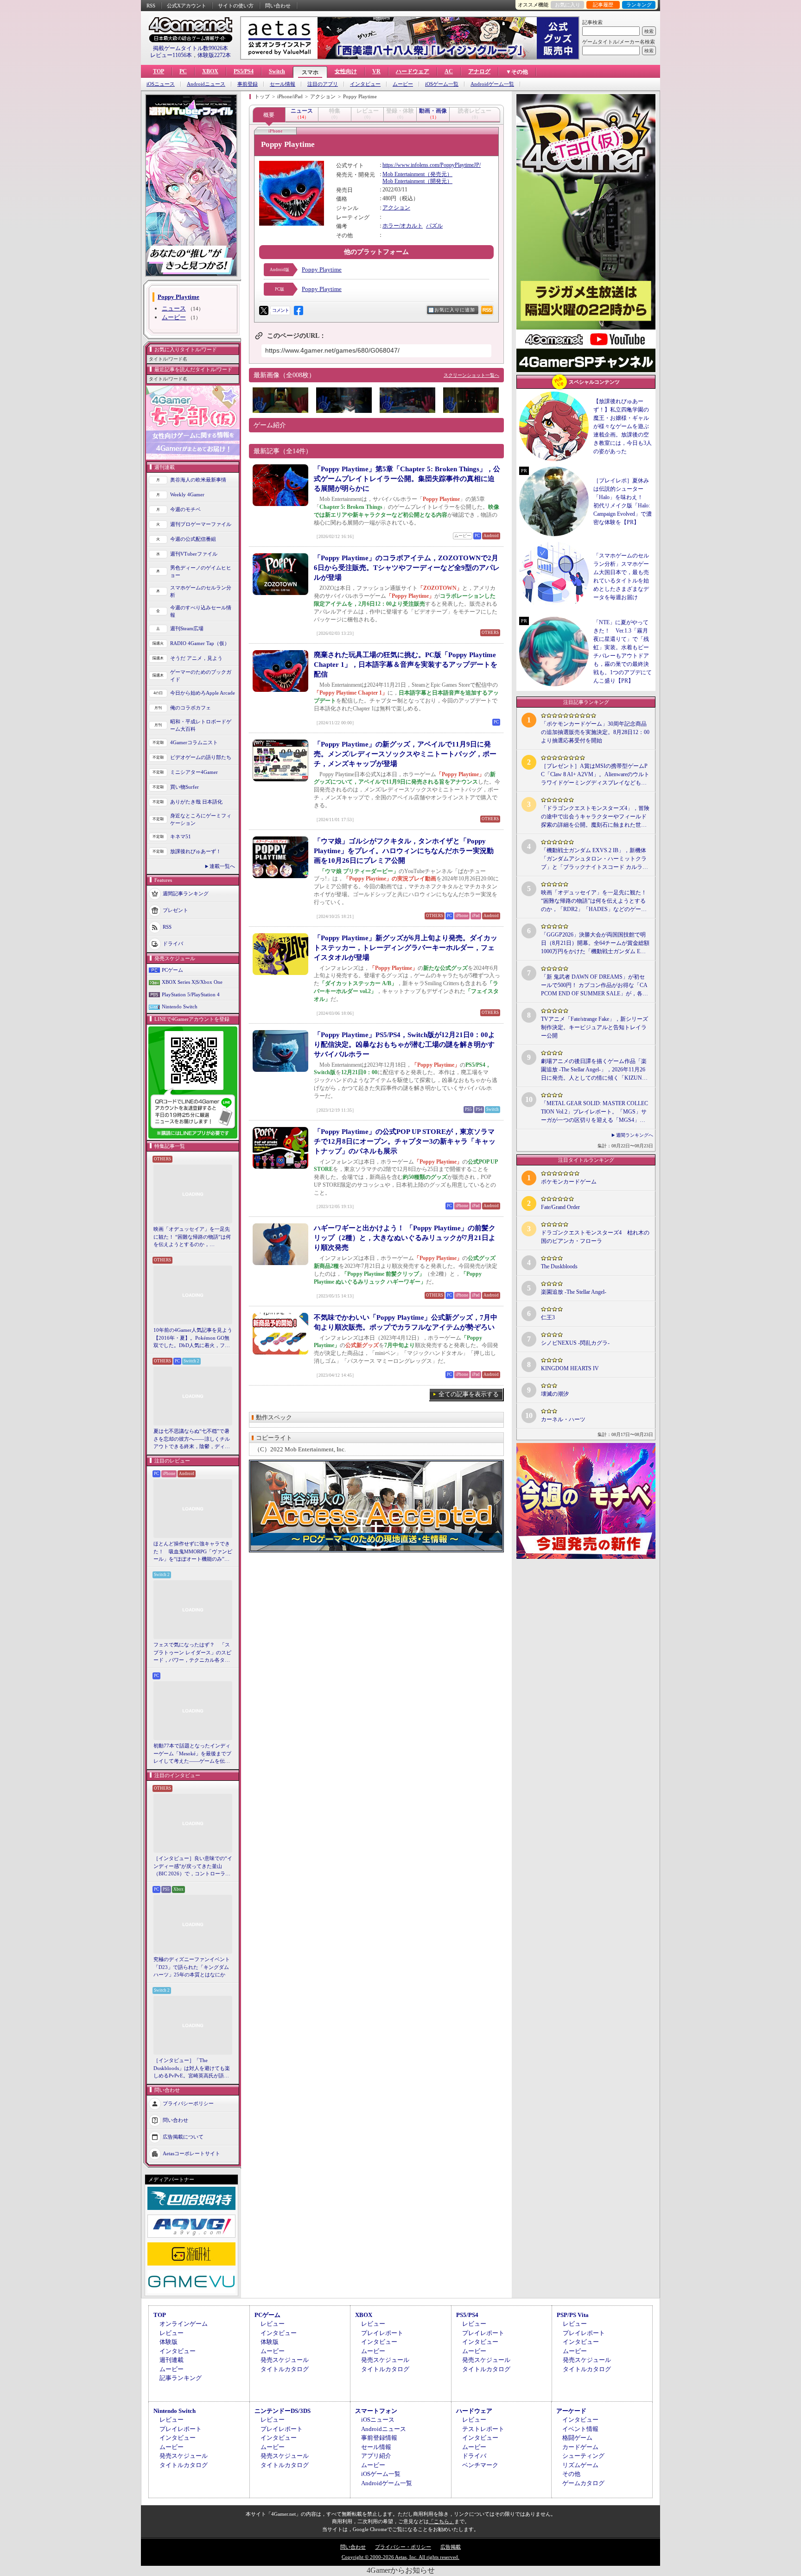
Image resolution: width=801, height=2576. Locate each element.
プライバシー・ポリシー (403, 2547)
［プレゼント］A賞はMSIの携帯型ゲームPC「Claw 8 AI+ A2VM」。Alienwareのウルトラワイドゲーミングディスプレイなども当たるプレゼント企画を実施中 (595, 775)
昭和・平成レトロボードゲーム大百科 (201, 725)
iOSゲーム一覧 (442, 84)
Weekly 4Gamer (187, 494)
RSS (151, 6)
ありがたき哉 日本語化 (196, 802)
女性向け (346, 71)
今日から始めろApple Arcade (203, 693)
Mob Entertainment (404, 174)
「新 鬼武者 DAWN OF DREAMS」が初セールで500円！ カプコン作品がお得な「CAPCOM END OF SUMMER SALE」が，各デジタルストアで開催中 (594, 986)
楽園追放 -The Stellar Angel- (574, 1292)
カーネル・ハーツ (563, 1419)
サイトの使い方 (236, 6)
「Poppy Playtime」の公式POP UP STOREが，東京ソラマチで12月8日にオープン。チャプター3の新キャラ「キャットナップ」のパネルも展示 (405, 1141)
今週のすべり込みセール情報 (201, 611)
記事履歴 (603, 5)
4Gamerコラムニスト (194, 742)
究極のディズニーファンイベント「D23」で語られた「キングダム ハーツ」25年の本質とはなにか (192, 1967)
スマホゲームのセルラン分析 (201, 592)
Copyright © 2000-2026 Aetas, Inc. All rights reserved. (400, 2557)
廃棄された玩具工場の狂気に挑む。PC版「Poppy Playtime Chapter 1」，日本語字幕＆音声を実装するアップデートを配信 (406, 665)
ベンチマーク (480, 2465)
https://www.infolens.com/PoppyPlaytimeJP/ (432, 165)
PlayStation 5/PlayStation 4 (191, 994)
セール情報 (283, 84)
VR (376, 71)
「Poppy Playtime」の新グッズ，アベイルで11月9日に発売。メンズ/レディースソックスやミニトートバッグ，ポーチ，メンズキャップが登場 (405, 754)
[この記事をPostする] (264, 310)
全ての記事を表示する (469, 1394)
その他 (571, 2474)
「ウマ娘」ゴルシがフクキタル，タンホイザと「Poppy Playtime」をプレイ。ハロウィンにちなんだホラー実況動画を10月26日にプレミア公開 (404, 851)
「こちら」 (442, 2521)
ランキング (639, 5)
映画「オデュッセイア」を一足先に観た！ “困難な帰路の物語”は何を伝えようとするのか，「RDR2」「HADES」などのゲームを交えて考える (192, 1237)
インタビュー (365, 84)
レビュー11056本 (171, 55)
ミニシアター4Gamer (194, 772)
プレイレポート (382, 2333)
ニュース (174, 308)
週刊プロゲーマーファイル (201, 524)
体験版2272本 (214, 55)
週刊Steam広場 (187, 628)
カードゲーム (580, 2447)
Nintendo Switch (180, 1006)
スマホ (310, 72)
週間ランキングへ (635, 1135)
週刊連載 (172, 2360)
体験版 (168, 2342)
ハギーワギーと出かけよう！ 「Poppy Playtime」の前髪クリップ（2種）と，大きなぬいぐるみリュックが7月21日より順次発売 (405, 1238)
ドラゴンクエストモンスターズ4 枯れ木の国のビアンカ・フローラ (595, 1237)
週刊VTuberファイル (194, 554)
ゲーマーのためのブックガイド (201, 676)
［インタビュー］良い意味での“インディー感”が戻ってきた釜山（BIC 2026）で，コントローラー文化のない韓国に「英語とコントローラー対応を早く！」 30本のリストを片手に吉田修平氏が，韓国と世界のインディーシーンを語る (193, 1867)
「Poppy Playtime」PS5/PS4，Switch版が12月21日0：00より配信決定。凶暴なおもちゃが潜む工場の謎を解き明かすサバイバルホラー (404, 1044)
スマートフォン (376, 2411)
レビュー (172, 2333)
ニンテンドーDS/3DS (283, 2411)
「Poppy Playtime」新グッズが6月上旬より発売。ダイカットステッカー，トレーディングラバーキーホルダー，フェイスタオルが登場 (406, 948)
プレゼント (175, 910)
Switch (277, 71)
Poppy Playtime (322, 269)
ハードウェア (413, 71)
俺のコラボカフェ (191, 708)
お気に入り (568, 5)
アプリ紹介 (376, 2456)
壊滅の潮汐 (555, 1394)
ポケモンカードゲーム (569, 1182)
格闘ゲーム (577, 2438)
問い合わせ (278, 6)
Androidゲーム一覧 (492, 84)
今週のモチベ (185, 509)
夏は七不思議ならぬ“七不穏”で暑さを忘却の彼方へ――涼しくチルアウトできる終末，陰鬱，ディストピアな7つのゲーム (192, 1439)
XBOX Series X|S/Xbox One (192, 982)
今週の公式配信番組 (193, 539)
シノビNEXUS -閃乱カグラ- (575, 1343)
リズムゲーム (580, 2465)
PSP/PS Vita (573, 2315)
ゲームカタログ (583, 2483)
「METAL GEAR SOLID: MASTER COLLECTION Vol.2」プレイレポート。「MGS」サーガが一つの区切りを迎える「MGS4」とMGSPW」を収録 (594, 1112)
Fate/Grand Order (560, 1207)
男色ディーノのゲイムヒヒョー (201, 572)
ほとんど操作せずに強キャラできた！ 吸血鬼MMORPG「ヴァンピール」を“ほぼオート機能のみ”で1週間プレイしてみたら (193, 1552)
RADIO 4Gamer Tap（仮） (200, 643)
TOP (159, 71)
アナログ (479, 71)
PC (183, 71)
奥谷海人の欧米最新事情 (198, 480)
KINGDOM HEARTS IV (570, 1368)
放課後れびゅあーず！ (196, 851)
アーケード (571, 2411)
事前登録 (248, 84)
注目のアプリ (323, 84)
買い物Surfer (184, 787)
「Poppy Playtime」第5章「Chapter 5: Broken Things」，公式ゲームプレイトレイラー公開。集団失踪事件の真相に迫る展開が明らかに (407, 479)
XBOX (210, 71)
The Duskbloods (559, 1266)
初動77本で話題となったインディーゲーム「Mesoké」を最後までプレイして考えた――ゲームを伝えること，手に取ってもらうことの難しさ (192, 1754)
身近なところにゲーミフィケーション (201, 820)
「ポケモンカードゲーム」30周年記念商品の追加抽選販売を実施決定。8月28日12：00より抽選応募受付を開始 (595, 732)
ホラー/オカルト (403, 226)
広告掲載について (183, 2136)
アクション (396, 208)
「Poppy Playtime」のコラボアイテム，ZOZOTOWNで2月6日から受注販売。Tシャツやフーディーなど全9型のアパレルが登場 (407, 568)
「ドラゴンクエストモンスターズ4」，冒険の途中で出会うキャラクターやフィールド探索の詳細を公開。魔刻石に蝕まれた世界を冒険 (595, 817)
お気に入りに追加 (455, 310)
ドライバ (173, 943)
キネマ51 (181, 836)
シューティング (583, 2456)
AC (449, 71)
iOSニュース (161, 84)
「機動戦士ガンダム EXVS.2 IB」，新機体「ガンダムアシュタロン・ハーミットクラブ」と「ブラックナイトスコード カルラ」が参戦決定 (594, 859)
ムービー (403, 84)
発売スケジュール (285, 2360)
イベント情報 (580, 2429)
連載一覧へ (222, 866)
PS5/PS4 (244, 71)
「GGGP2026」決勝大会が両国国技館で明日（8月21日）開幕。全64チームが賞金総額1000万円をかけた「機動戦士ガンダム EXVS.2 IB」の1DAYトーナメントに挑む (595, 943)
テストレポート (483, 2429)
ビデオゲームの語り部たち (201, 757)
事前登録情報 (379, 2438)
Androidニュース (206, 84)
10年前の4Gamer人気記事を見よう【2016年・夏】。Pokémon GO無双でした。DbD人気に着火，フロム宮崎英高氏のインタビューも (193, 1338)
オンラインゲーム (184, 2324)
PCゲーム (172, 970)
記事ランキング (181, 2378)
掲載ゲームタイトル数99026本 (191, 48)
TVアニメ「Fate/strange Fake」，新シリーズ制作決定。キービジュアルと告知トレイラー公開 (594, 1027)
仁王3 (548, 1317)
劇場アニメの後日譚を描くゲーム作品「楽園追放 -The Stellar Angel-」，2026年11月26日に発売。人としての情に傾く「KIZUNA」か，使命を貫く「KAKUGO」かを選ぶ (594, 1070)
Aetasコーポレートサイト (191, 2153)
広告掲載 (451, 2547)
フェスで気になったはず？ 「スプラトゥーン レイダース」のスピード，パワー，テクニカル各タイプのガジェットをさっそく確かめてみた (192, 1653)
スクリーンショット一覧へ (471, 375)
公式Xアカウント (187, 6)
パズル (434, 226)
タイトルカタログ (285, 2369)
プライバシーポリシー (188, 2103)
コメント (280, 310)
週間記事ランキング (186, 893)
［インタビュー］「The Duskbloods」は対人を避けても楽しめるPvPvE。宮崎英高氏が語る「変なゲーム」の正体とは (192, 2069)
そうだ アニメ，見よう (196, 658)
